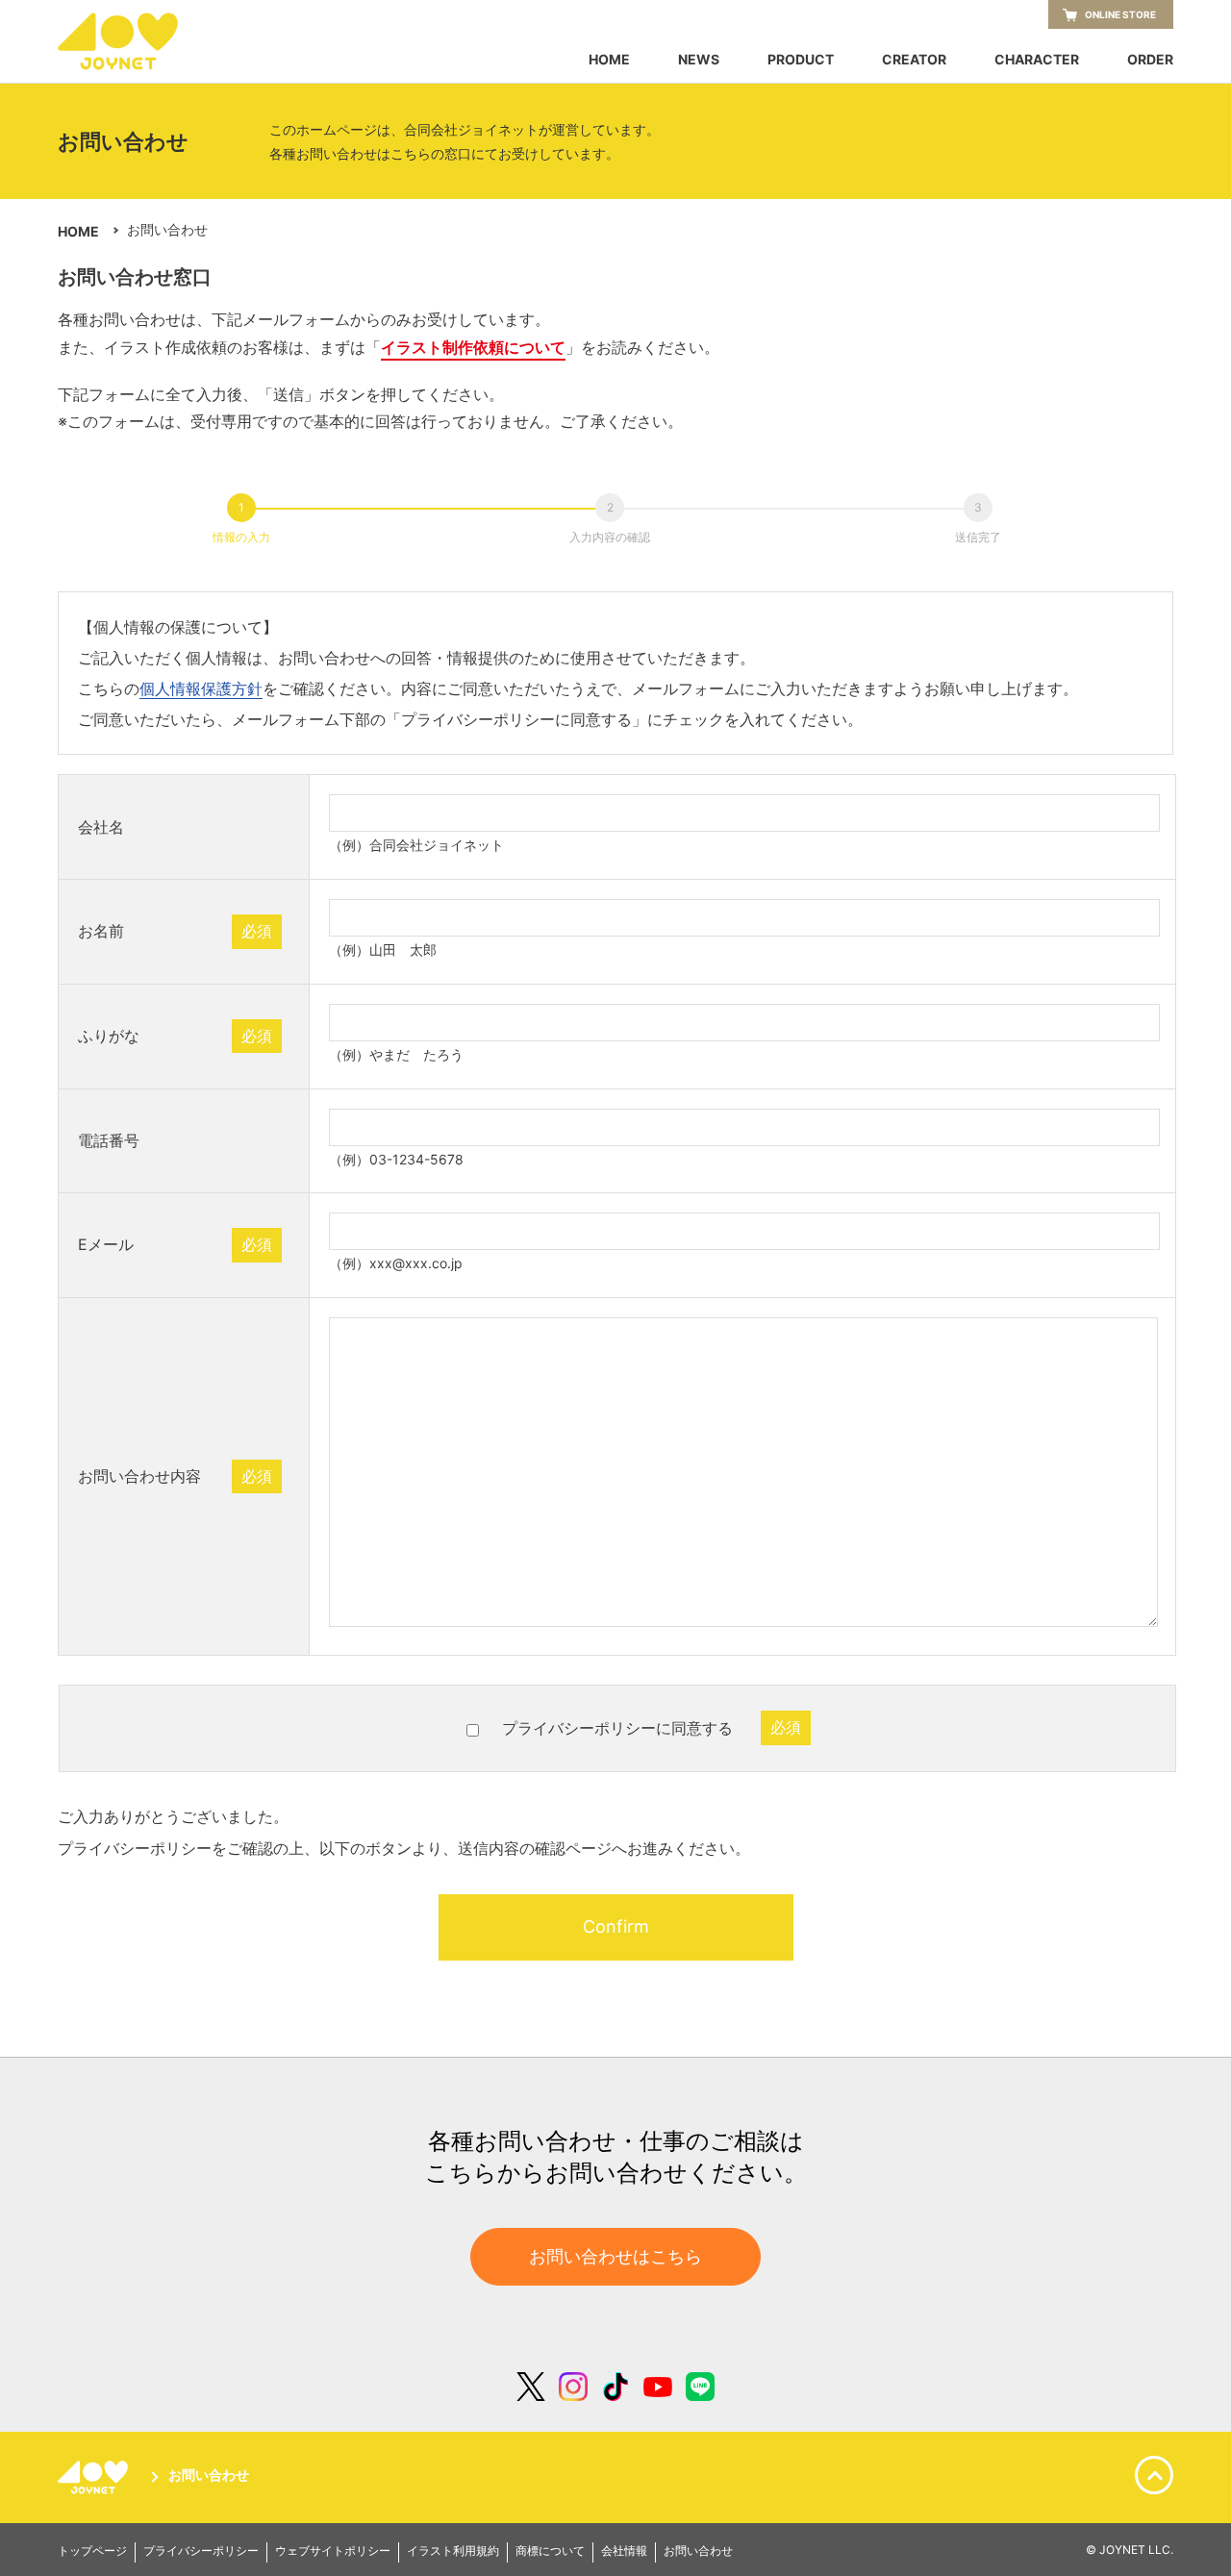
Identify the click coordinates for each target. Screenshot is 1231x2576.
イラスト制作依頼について (473, 347)
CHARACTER (1037, 60)
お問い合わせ (209, 2476)
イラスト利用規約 (453, 2551)
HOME (609, 60)
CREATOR (914, 60)
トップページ (92, 2551)
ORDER (1150, 60)
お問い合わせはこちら (615, 2256)
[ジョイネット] (96, 2477)
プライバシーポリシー (201, 2551)
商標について (550, 2551)
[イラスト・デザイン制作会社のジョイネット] (154, 41)
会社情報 (624, 2551)
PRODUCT (801, 60)
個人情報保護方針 (201, 688)
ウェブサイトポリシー (333, 2551)
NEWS (699, 60)
